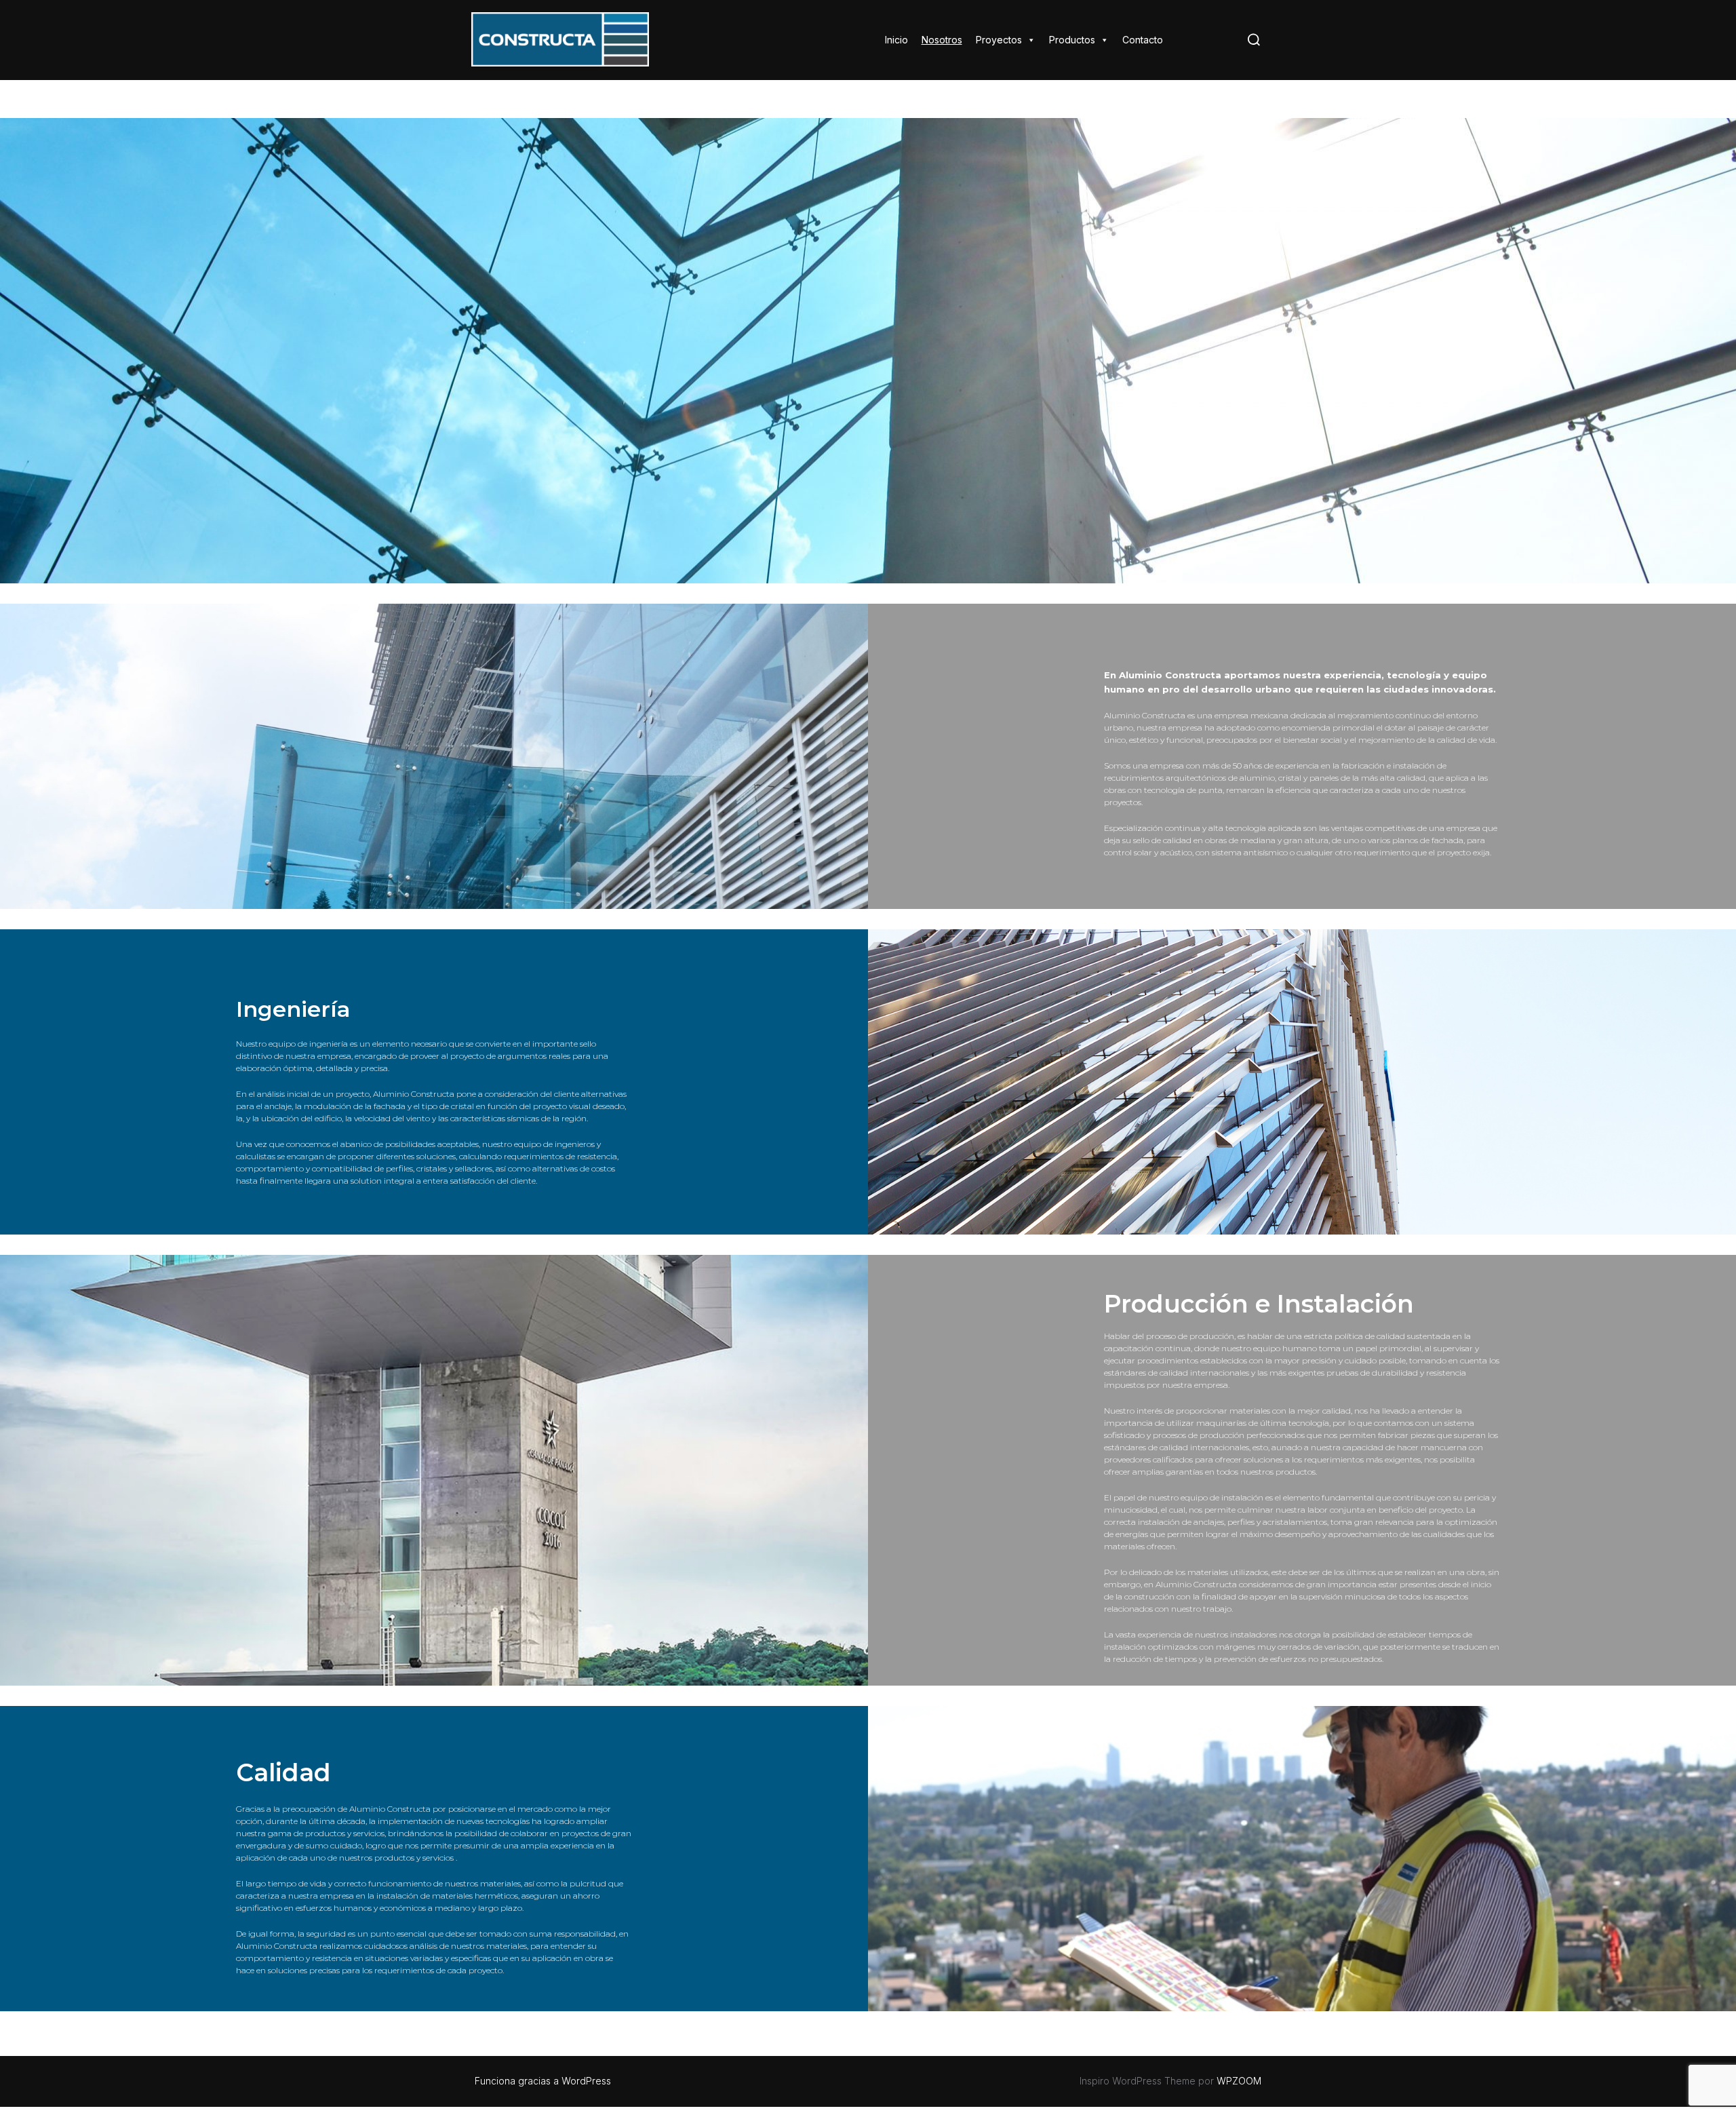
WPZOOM (1239, 2081)
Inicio (896, 40)
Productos (1072, 40)
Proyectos (999, 40)
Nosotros (942, 40)
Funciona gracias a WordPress (543, 2081)
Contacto (1143, 40)
